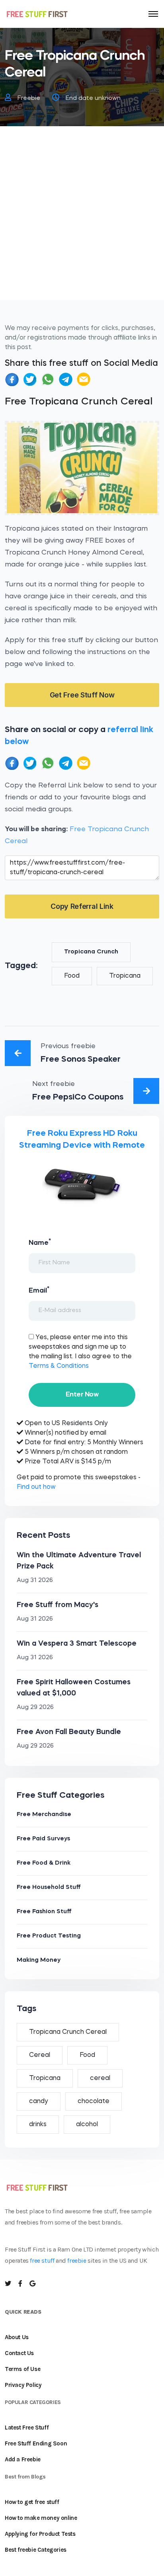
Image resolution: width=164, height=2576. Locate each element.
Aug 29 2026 (35, 1708)
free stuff (42, 2261)
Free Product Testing (49, 1936)
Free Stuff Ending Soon (36, 2443)
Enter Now (82, 1395)
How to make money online (41, 2518)
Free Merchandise (44, 1815)
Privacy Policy (23, 2385)
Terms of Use (22, 2369)
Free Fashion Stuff (44, 1912)
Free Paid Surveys (43, 1839)
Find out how (36, 1487)
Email (39, 1290)
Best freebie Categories (36, 2550)
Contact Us (19, 2353)
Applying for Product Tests (40, 2534)
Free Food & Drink (44, 1863)
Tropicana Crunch (91, 952)
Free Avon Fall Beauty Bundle (69, 1732)
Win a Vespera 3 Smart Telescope (77, 1644)
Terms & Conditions (59, 1366)
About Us (17, 2337)
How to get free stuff (32, 2502)
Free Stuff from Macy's (58, 1605)
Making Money (39, 1960)
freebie (77, 2261)
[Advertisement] (82, 218)
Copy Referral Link (82, 906)
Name (40, 1242)
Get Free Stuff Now (82, 695)
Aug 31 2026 (35, 1581)
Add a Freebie (23, 2459)
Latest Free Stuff (27, 2428)
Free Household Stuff (49, 1888)
